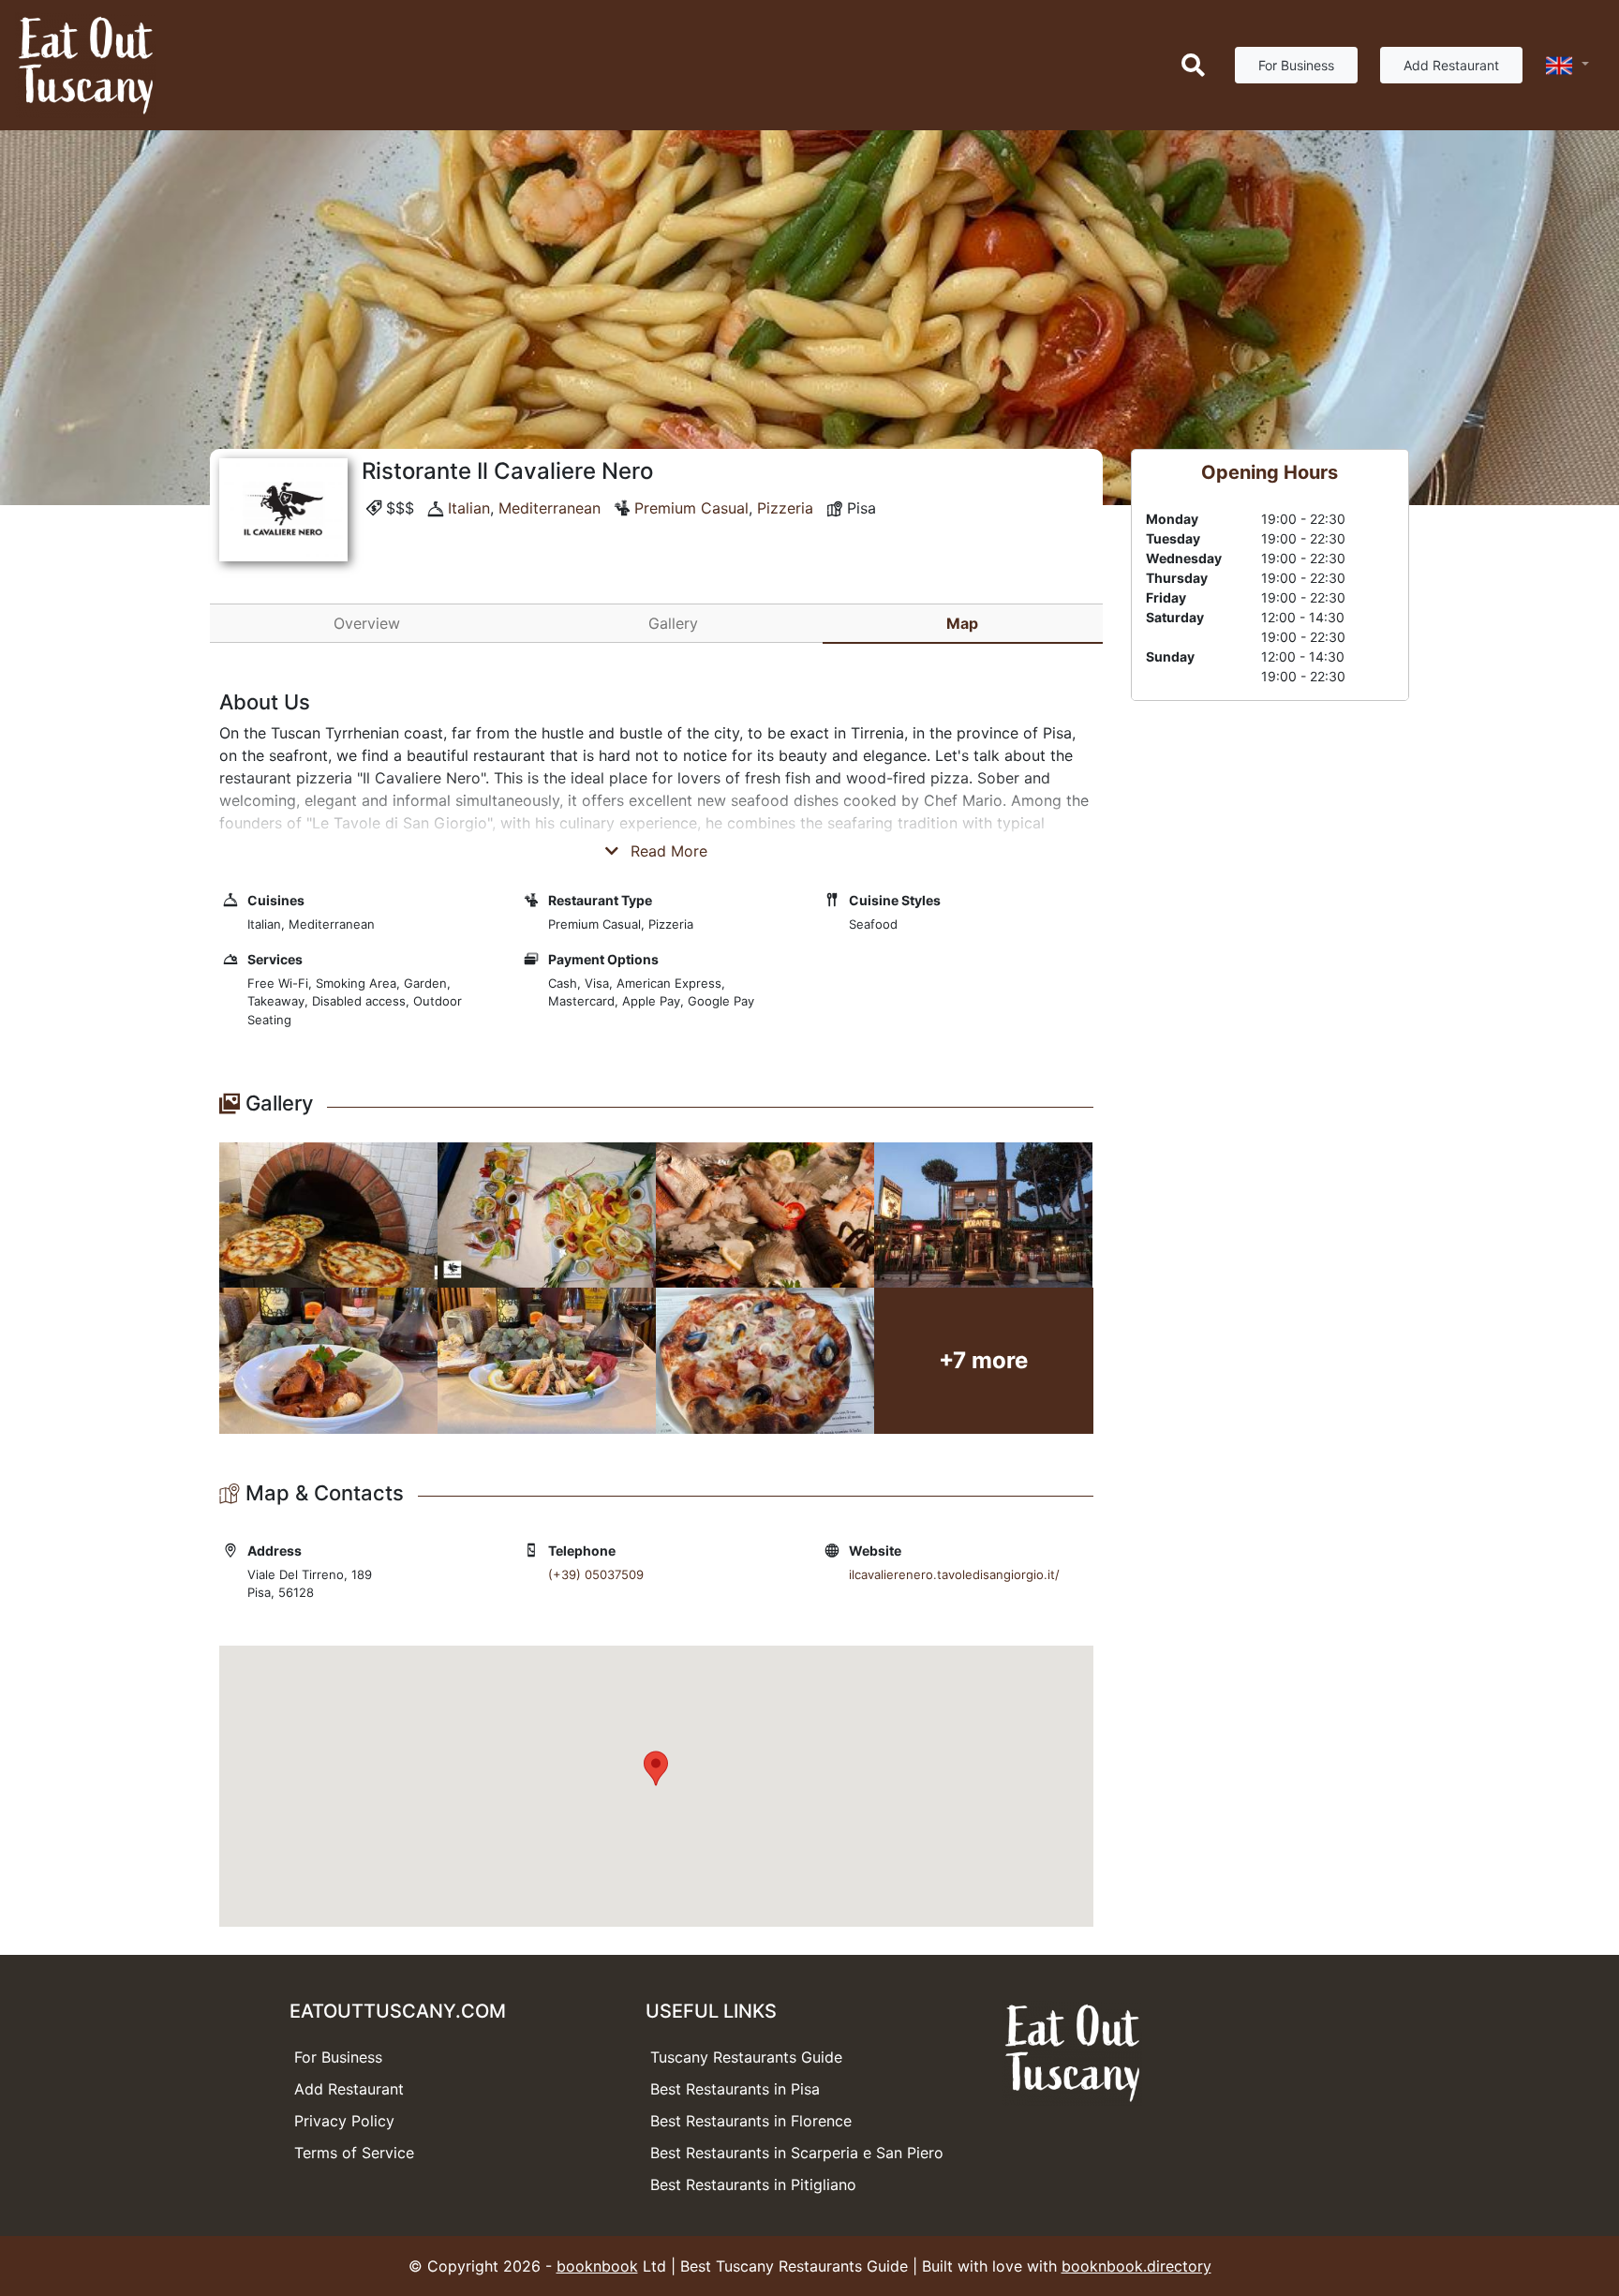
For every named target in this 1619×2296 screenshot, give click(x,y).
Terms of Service (354, 2153)
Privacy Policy (344, 2121)
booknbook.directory (1136, 2266)
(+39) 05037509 (596, 1574)
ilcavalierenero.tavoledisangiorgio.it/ (954, 1574)
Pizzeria (785, 508)
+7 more (983, 1360)
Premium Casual (691, 508)
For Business (1296, 65)
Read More (667, 851)
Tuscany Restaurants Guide (746, 2057)
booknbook (597, 2266)
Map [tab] (962, 623)
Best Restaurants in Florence (751, 2121)
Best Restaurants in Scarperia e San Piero (797, 2153)
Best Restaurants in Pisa (735, 2089)
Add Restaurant (1451, 65)
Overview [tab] (367, 623)
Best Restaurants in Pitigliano (753, 2184)
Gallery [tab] (673, 623)
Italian (469, 508)
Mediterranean (550, 508)
